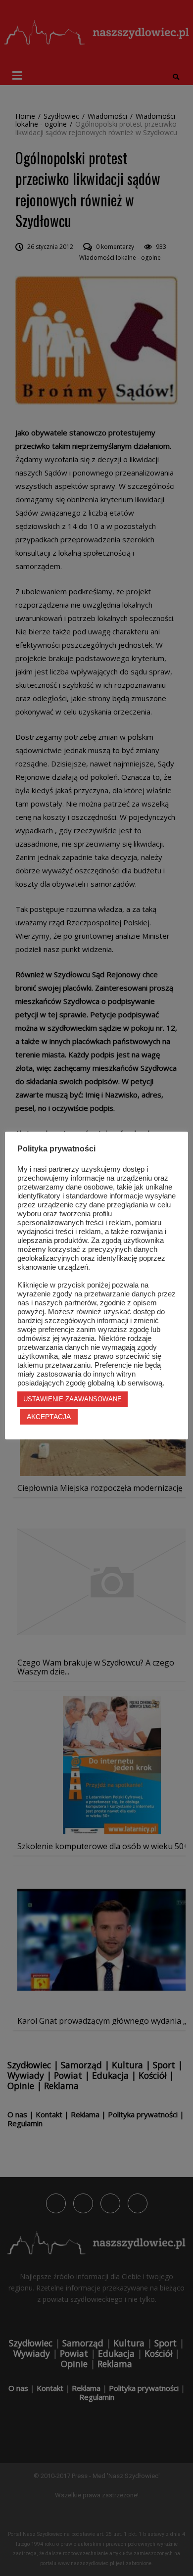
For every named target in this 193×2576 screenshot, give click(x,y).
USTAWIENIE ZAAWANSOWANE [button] (72, 1399)
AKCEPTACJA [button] (49, 1417)
